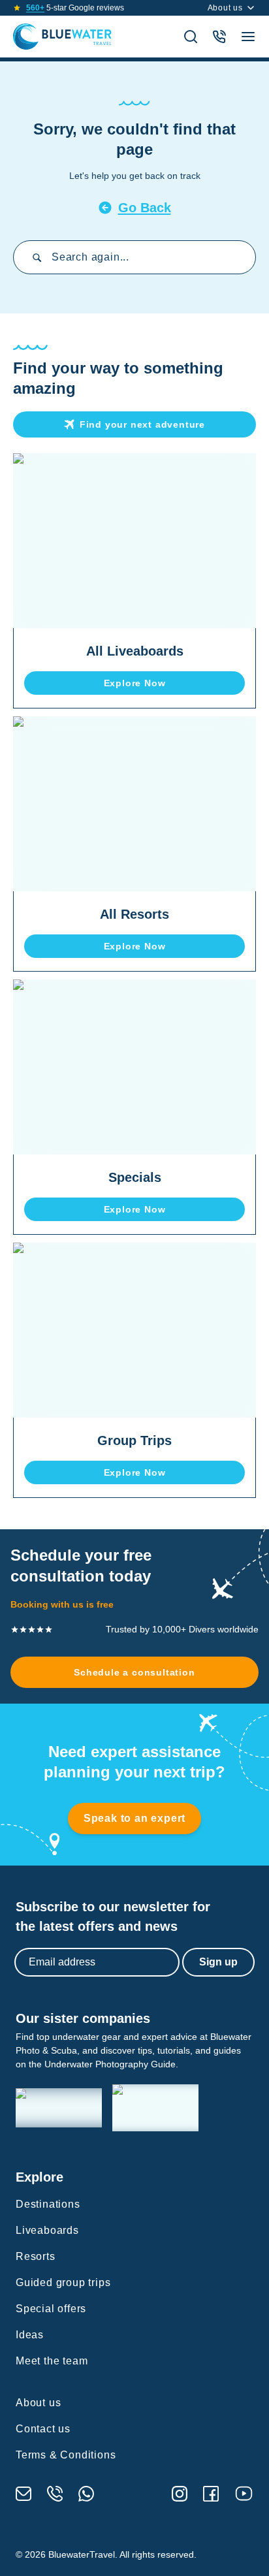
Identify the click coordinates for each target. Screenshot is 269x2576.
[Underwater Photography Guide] (155, 2108)
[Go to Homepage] (62, 37)
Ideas (30, 2335)
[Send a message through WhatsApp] (86, 2494)
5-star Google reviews (75, 8)
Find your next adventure (142, 424)
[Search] (191, 37)
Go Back (145, 208)
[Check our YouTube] (244, 2493)
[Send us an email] (24, 2494)
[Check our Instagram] (180, 2494)
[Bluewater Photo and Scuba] (59, 2108)
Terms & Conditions (66, 2455)
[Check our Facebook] (211, 2494)
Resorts (36, 2256)
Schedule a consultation (134, 1672)
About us (225, 8)
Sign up (218, 1962)
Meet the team (52, 2361)
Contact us (43, 2429)
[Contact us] (219, 37)
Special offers (51, 2309)
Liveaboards (47, 2230)
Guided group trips (63, 2282)
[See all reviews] (17, 8)
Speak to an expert (134, 1818)
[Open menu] (248, 37)
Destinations (48, 2204)
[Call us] (55, 2494)
